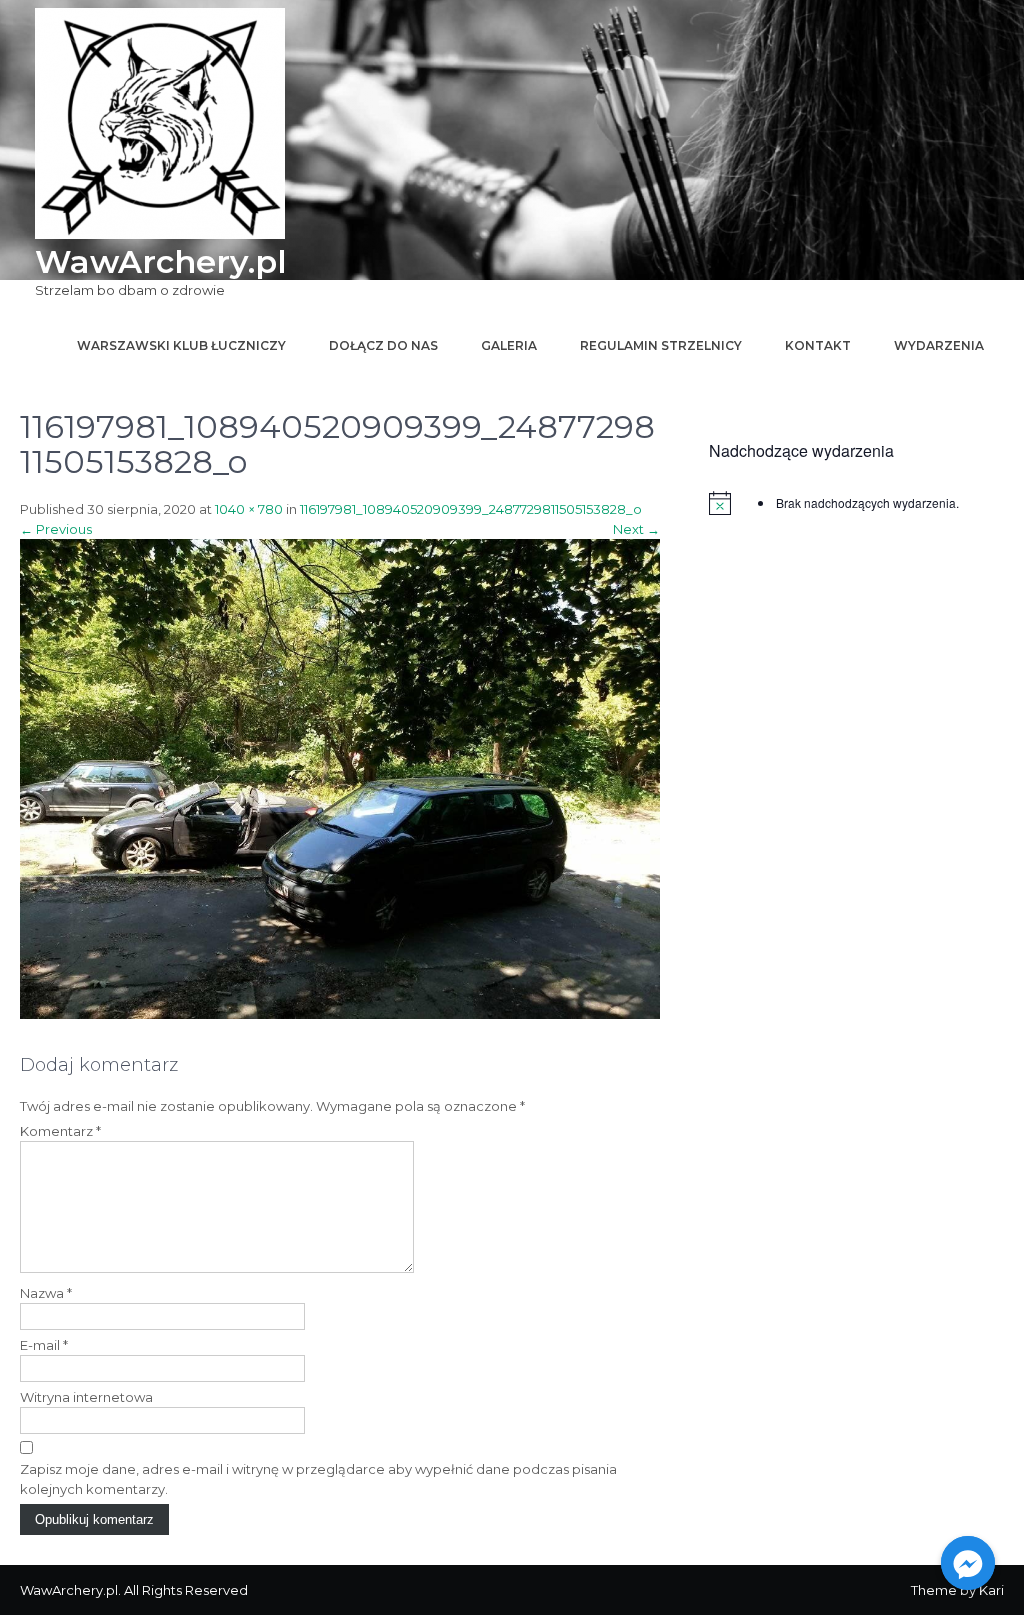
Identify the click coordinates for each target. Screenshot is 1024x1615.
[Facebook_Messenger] (968, 1563)
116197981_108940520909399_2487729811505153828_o (471, 509)
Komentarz (60, 1131)
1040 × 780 (249, 509)
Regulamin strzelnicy (661, 345)
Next (636, 529)
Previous (56, 529)
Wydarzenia (939, 345)
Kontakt (818, 345)
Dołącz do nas (383, 345)
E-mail (44, 1345)
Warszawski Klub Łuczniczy (181, 345)
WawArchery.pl (161, 261)
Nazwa (46, 1293)
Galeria (509, 345)
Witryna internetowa (86, 1397)
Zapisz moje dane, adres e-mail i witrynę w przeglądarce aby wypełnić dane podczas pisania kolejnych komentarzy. (318, 1479)
